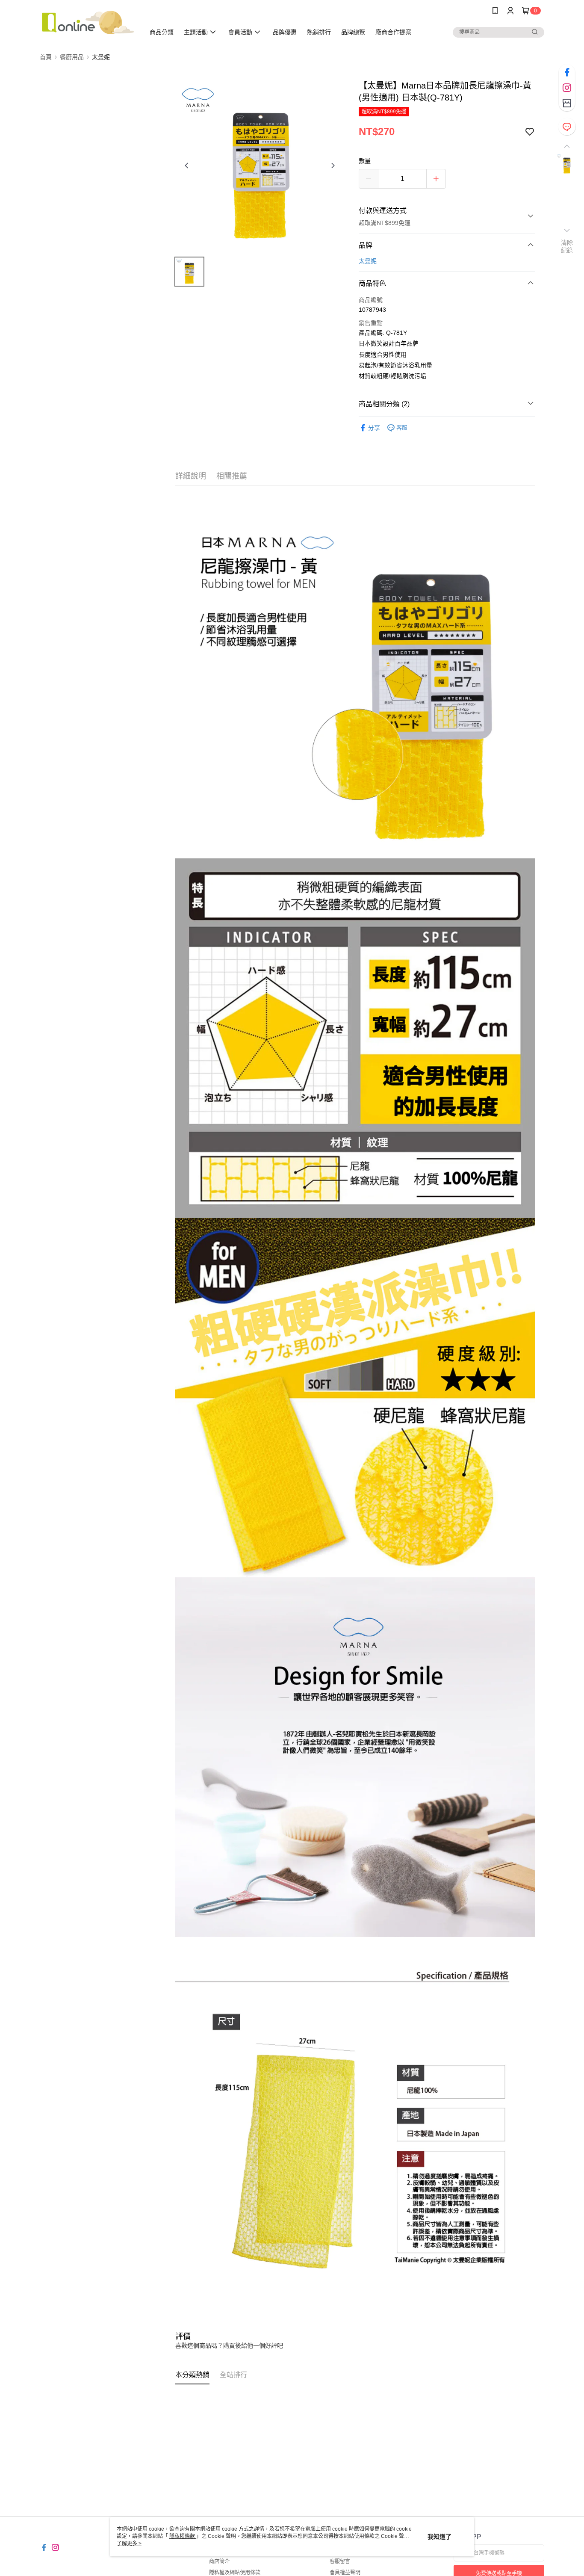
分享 (374, 428)
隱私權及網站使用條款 (235, 2573)
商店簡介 (219, 2561)
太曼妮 (368, 261)
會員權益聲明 (345, 2573)
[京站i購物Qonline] (87, 22)
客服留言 (340, 2561)
